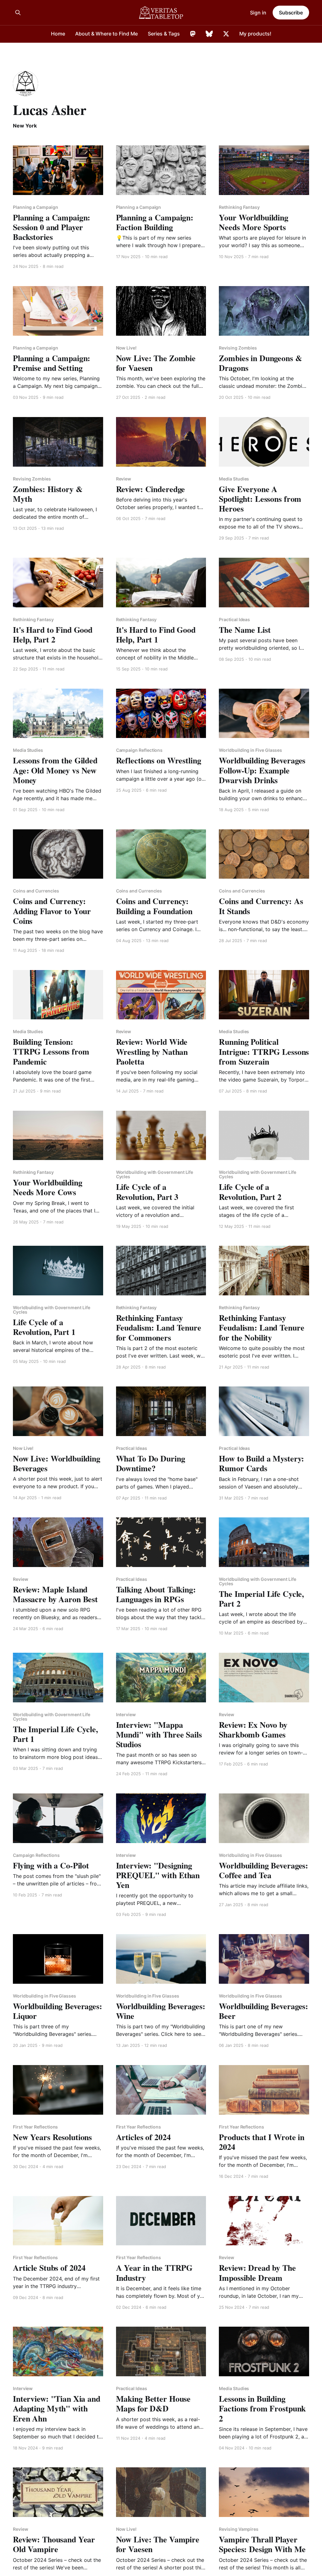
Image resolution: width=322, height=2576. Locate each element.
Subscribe (291, 13)
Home (58, 34)
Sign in (258, 13)
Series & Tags (164, 34)
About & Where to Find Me (106, 34)
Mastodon (193, 34)
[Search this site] (18, 13)
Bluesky (209, 34)
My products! (255, 34)
